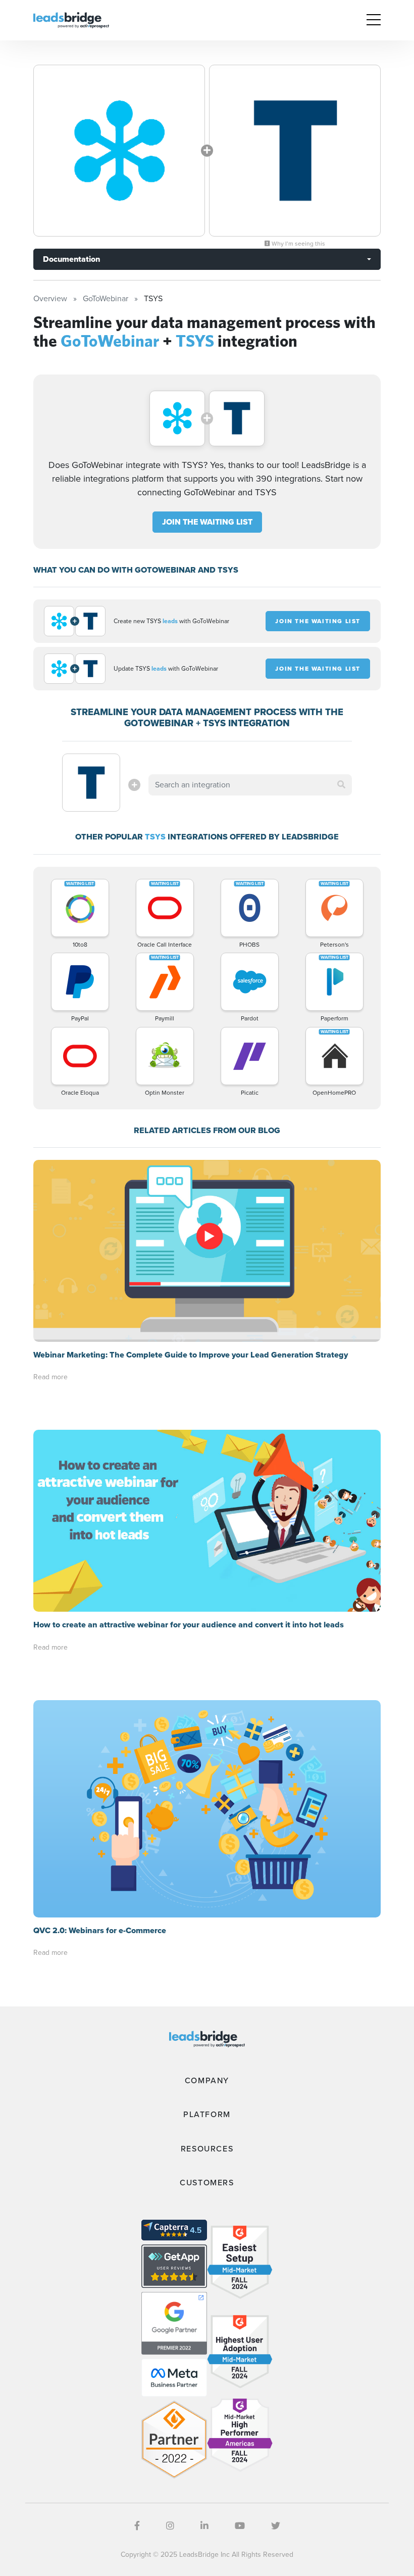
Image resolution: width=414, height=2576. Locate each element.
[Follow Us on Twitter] (276, 2526)
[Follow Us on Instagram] (170, 2526)
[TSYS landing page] (295, 151)
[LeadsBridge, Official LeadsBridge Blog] (71, 19)
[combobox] (250, 785)
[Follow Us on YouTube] (240, 2526)
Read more (50, 1377)
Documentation (71, 259)
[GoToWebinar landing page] (119, 151)
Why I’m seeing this (298, 244)
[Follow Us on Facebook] (137, 2526)
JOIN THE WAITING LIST (207, 522)
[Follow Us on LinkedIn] (204, 2526)
